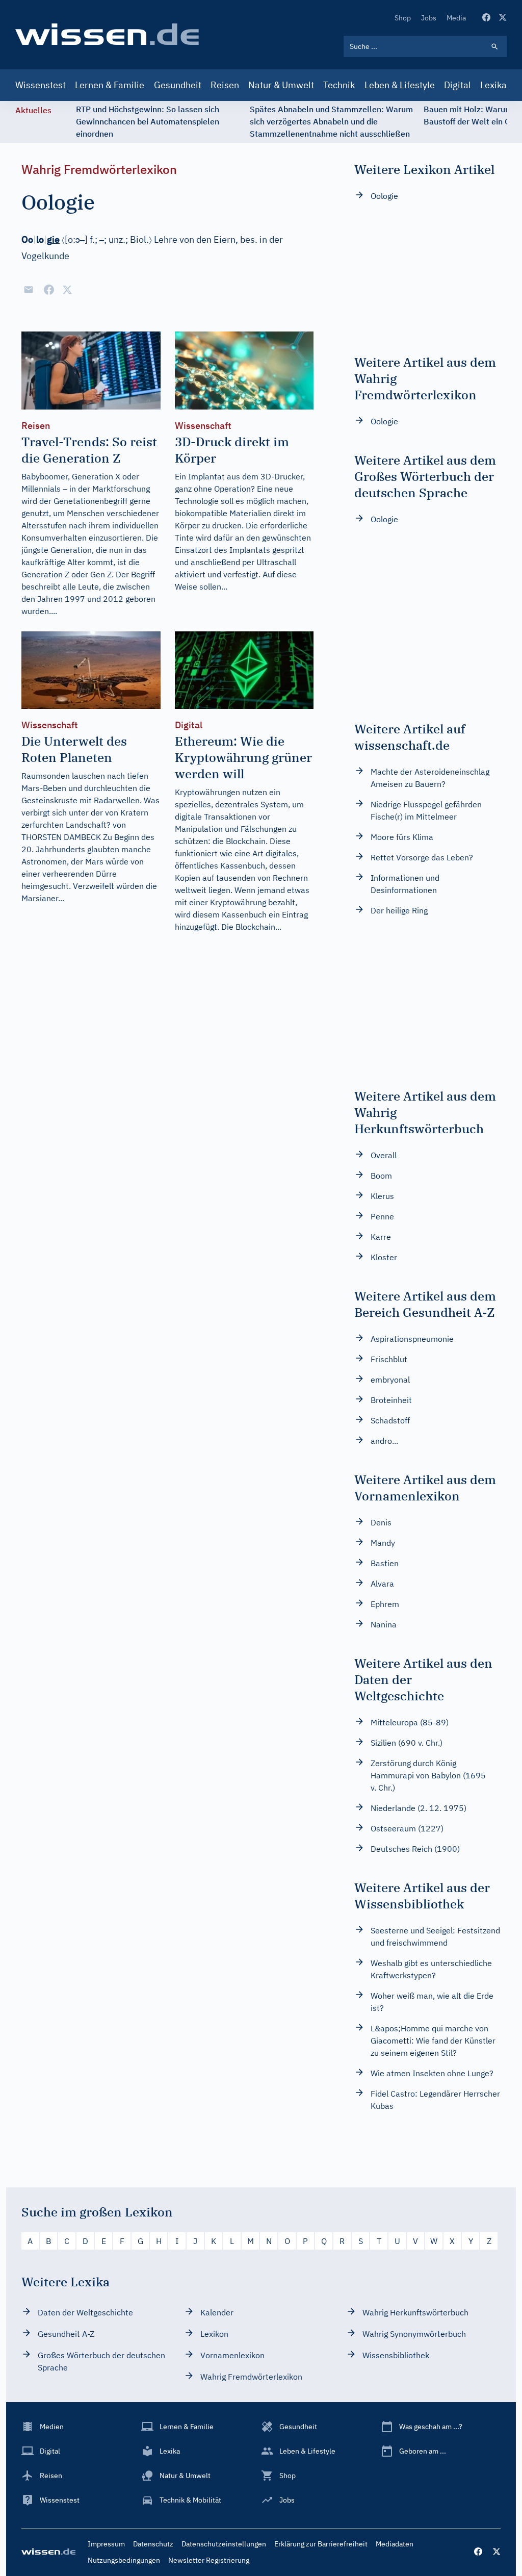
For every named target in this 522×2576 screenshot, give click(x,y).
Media (456, 18)
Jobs (429, 18)
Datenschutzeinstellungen (224, 2544)
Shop (403, 18)
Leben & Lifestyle (400, 85)
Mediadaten (395, 2544)
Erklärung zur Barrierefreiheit (321, 2544)
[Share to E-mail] (29, 290)
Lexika (493, 85)
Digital (458, 85)
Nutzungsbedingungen (124, 2560)
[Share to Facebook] (49, 290)
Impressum (106, 2544)
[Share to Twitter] (67, 290)
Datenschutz (153, 2544)
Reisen (225, 85)
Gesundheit (178, 85)
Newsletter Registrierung (209, 2560)
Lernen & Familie (110, 85)
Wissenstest (41, 85)
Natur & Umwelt (281, 85)
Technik (339, 85)
